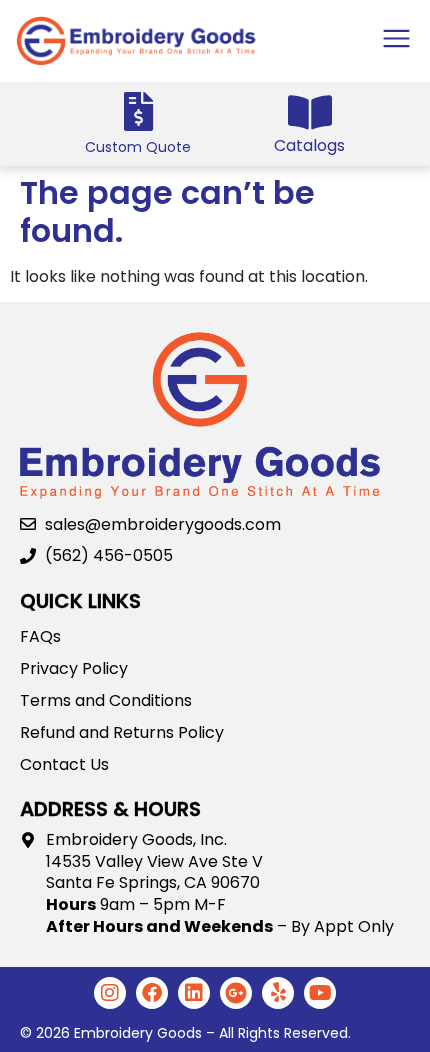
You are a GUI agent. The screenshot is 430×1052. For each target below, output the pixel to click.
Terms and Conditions (106, 701)
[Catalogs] (309, 112)
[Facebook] (152, 993)
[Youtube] (320, 993)
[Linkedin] (194, 993)
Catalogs (309, 145)
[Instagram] (110, 993)
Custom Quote (138, 147)
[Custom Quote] (138, 111)
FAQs (40, 637)
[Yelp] (278, 993)
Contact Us (64, 765)
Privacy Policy (74, 669)
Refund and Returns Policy (122, 733)
